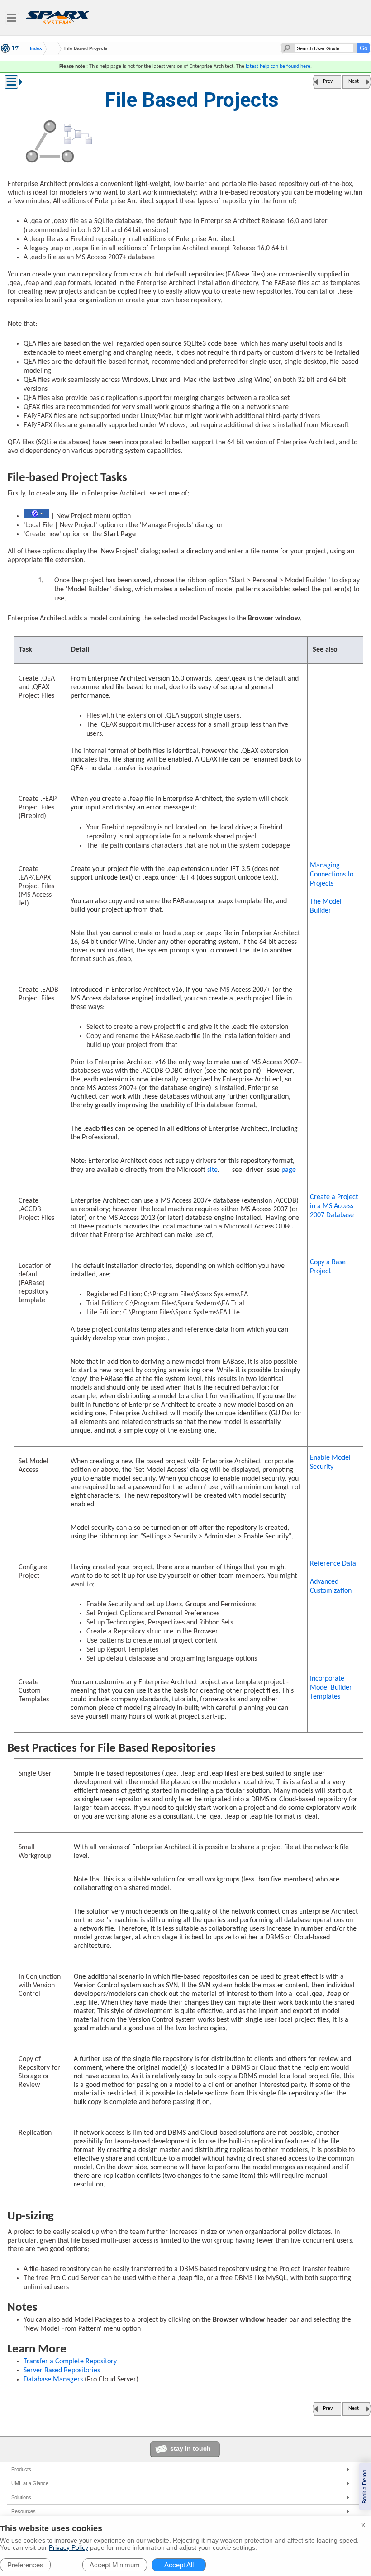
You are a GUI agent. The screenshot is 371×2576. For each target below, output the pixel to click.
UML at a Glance (30, 2483)
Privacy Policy (69, 2547)
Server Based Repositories (62, 2371)
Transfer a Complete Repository (70, 2362)
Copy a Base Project (328, 1267)
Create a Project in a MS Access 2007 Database (334, 1206)
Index (36, 48)
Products (21, 2469)
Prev (328, 81)
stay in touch (190, 2448)
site (212, 1170)
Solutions (21, 2497)
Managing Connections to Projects (332, 875)
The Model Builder (326, 906)
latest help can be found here (278, 67)
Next (354, 81)
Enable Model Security (330, 1462)
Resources (24, 2511)
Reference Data (333, 1564)
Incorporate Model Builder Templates (331, 1688)
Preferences (25, 2565)
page (289, 1170)
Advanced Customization (331, 1586)
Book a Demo (365, 2487)
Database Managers (53, 2380)
